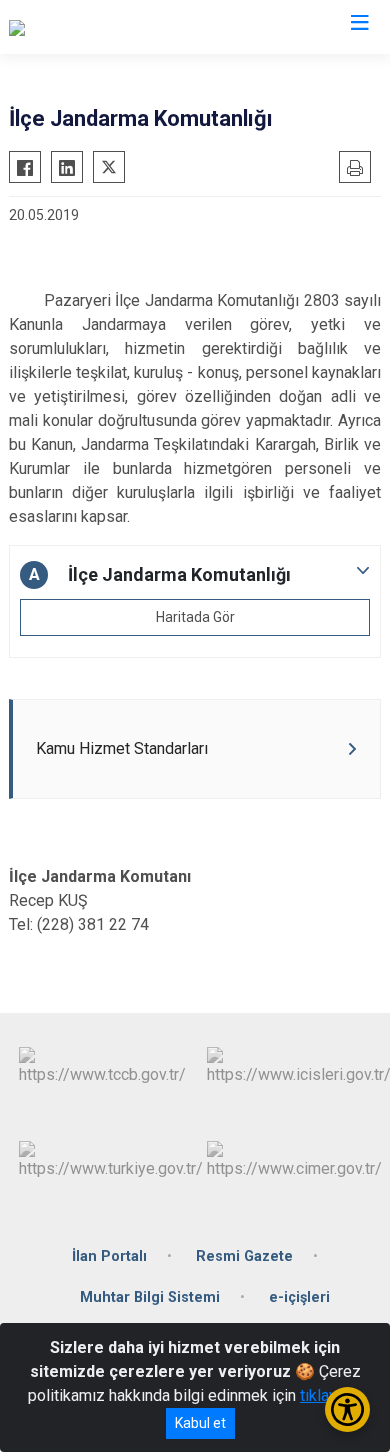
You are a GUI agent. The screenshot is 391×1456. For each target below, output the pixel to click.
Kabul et (200, 1423)
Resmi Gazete (244, 1256)
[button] (195, 575)
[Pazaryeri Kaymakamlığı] (93, 27)
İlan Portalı (109, 1256)
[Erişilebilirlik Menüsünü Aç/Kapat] (347, 1409)
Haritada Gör (195, 617)
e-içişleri (299, 1297)
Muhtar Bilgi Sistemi (150, 1297)
